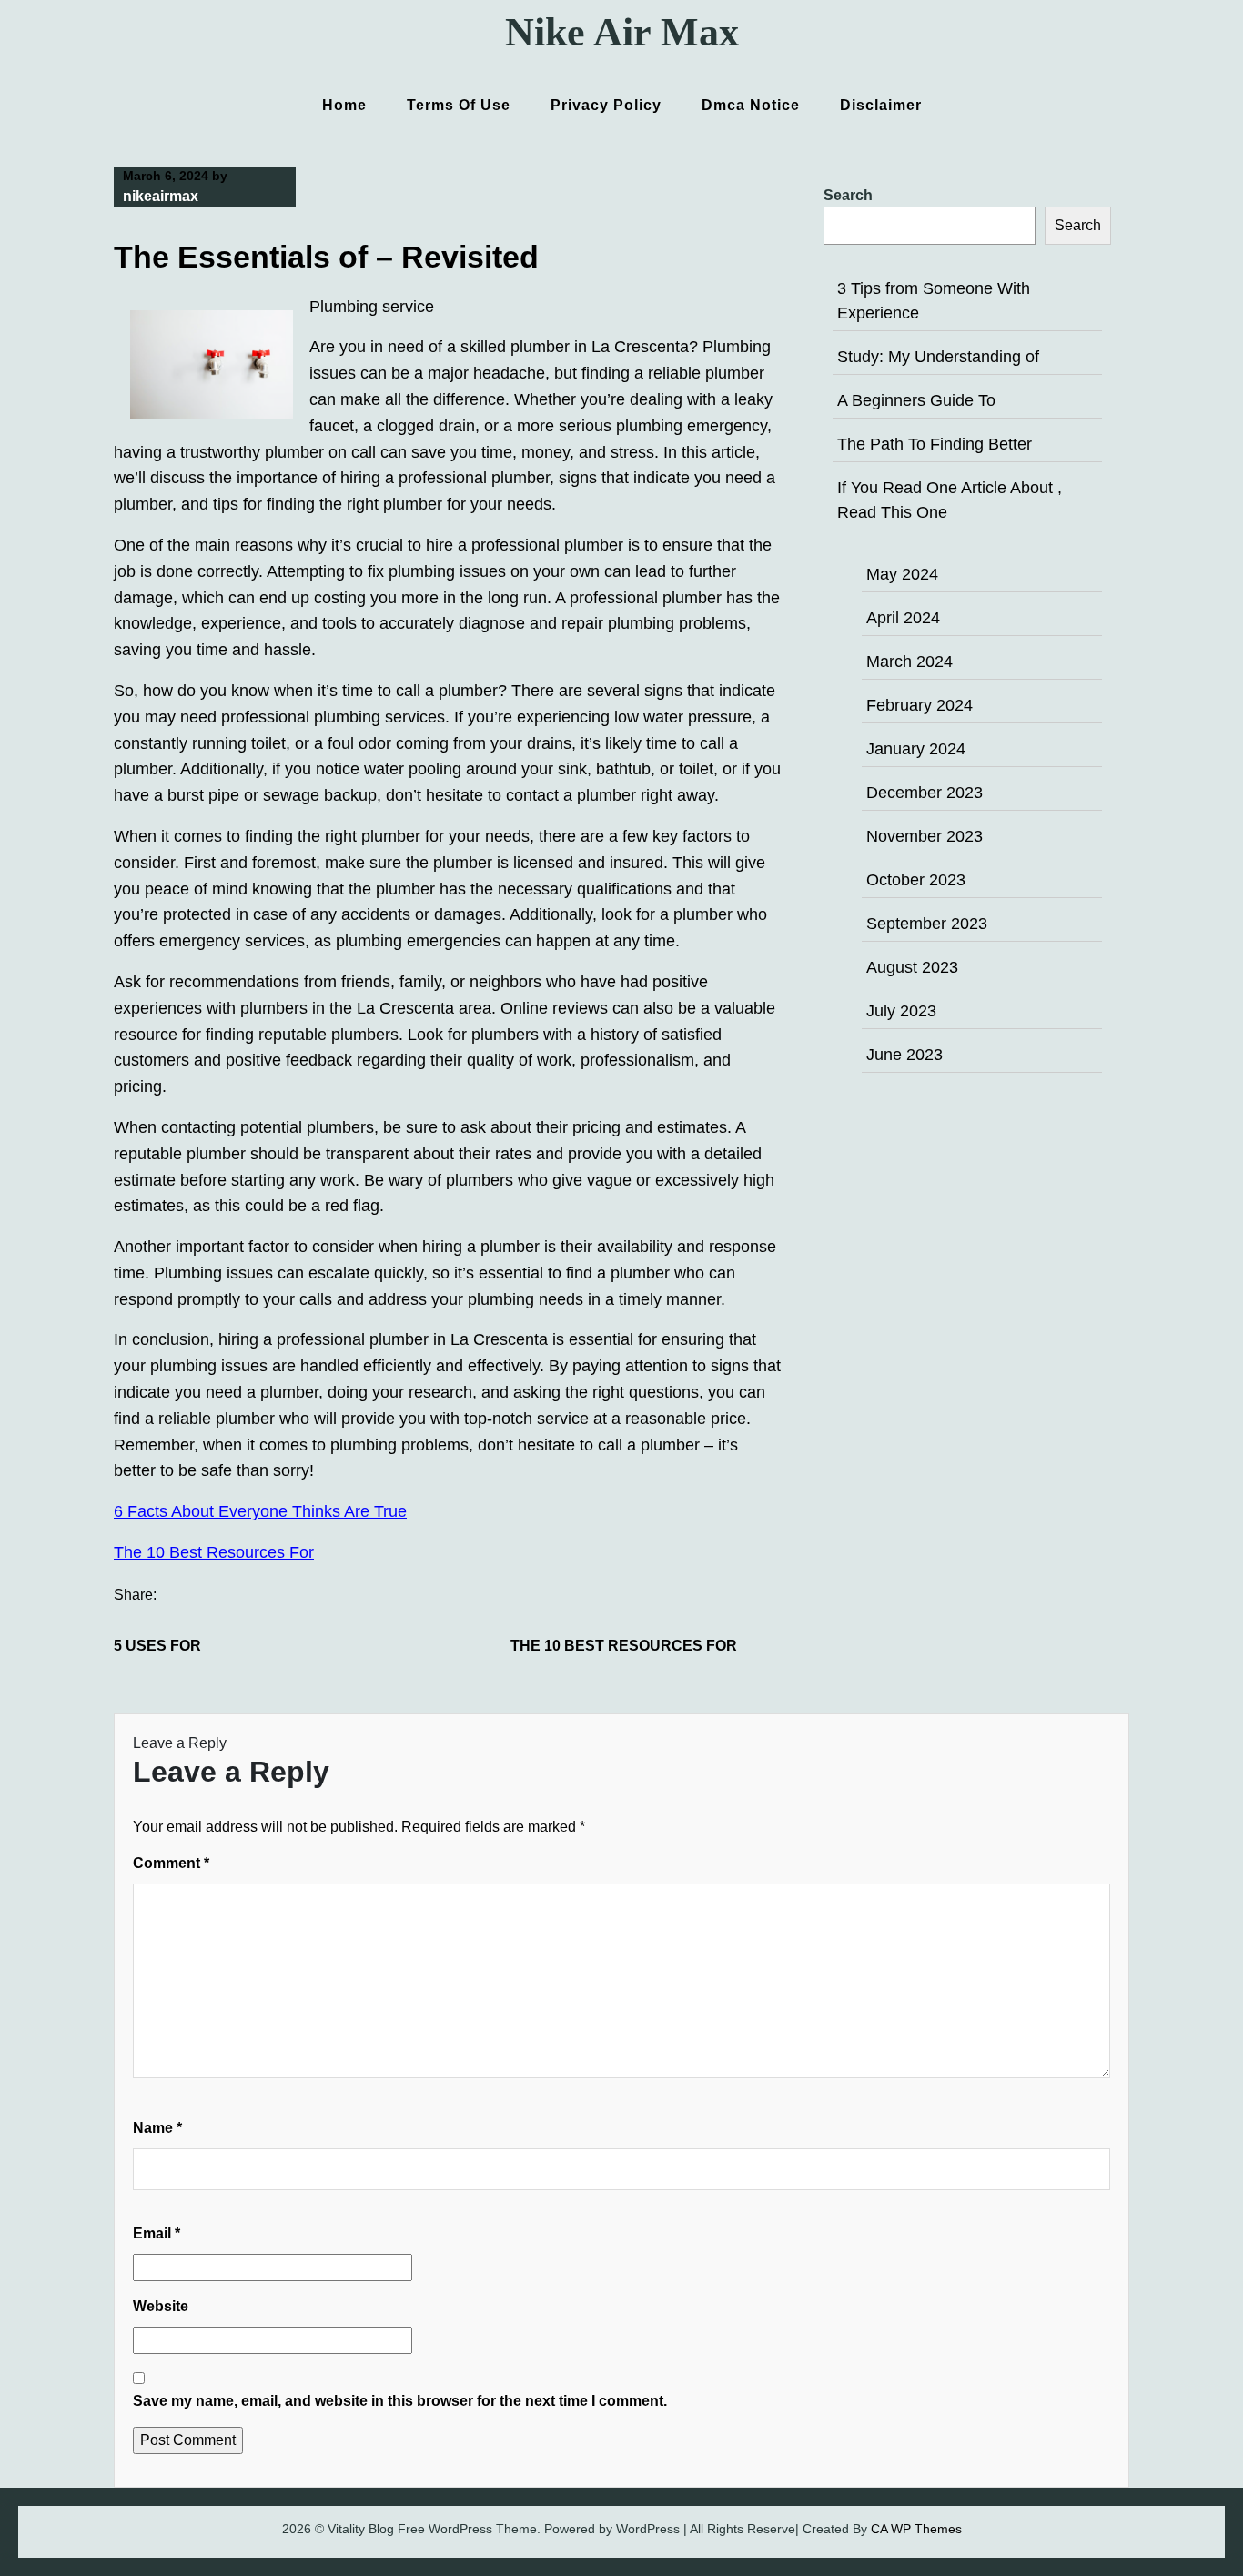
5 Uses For (157, 1646)
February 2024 (920, 705)
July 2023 (901, 1011)
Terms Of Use (459, 105)
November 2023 (925, 836)
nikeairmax (161, 196)
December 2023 (925, 793)
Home (344, 105)
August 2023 (912, 967)
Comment (171, 1863)
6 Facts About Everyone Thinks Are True (260, 1511)
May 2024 (902, 574)
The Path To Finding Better (935, 444)
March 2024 (910, 662)
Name (157, 2128)
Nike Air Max (622, 32)
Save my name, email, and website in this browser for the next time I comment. (400, 2401)
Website (161, 2306)
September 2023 (927, 924)
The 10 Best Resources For (214, 1552)
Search (848, 195)
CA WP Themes (916, 2529)
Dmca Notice (751, 105)
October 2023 (916, 880)
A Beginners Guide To (916, 400)
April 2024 (903, 618)
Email (157, 2233)
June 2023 (904, 1055)
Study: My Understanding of (938, 357)
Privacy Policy (606, 105)
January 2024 (916, 749)
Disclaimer (881, 105)
